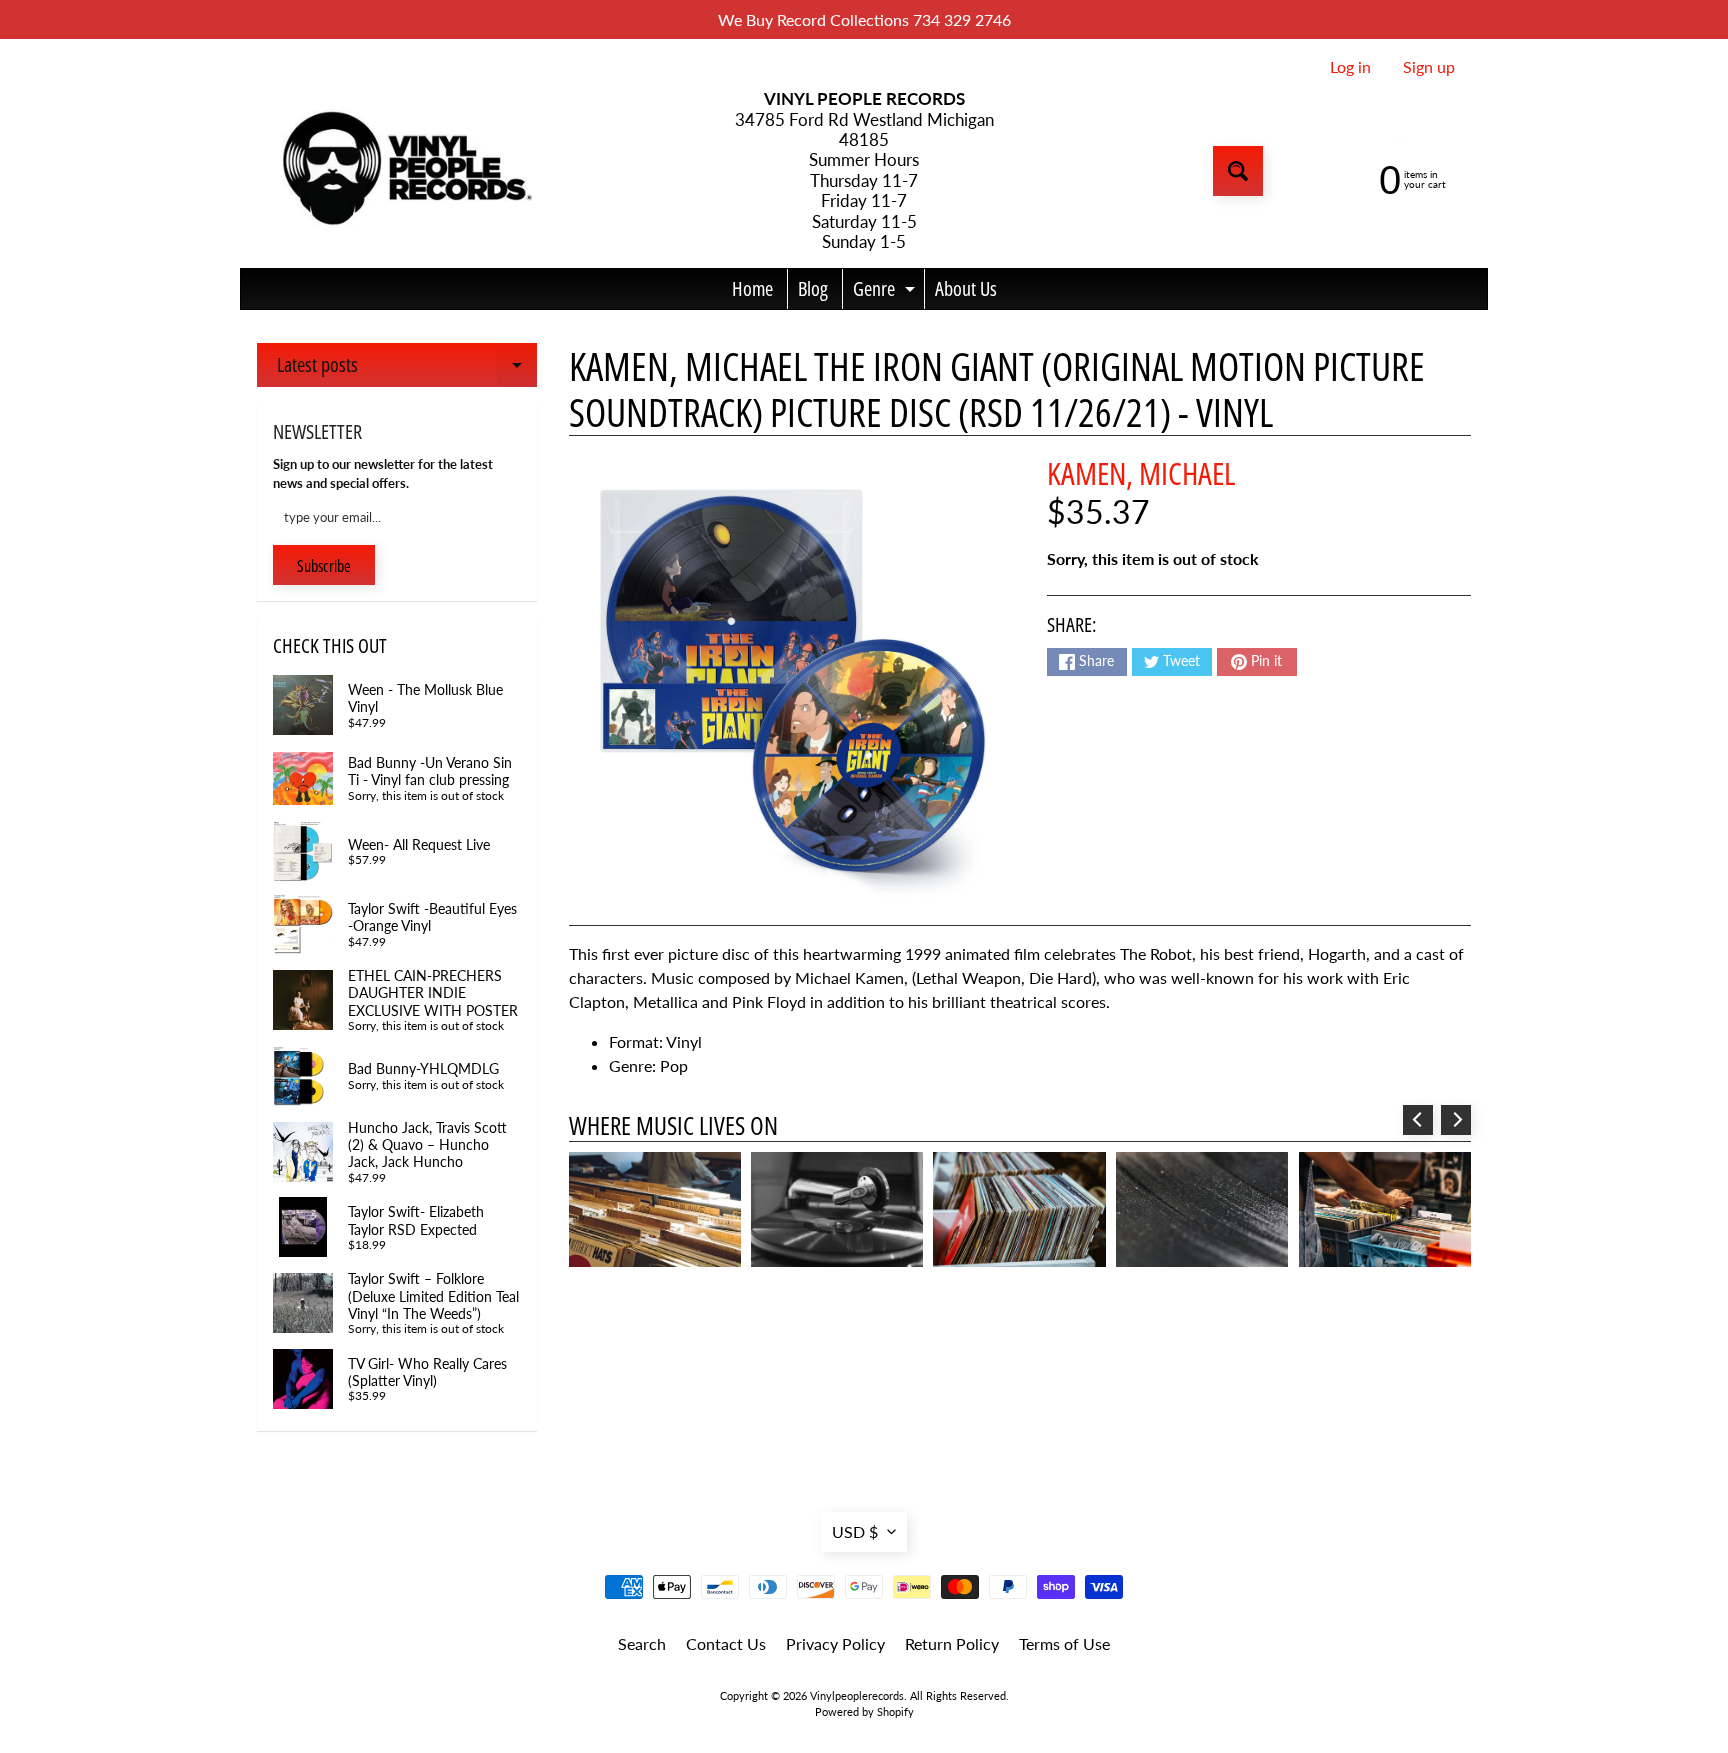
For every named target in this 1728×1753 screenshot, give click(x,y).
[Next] (1456, 1120)
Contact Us (726, 1643)
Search (642, 1643)
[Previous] (1418, 1120)
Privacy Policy (835, 1643)
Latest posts (407, 369)
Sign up (1429, 67)
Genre (886, 292)
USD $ (855, 1531)
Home (752, 288)
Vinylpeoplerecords (857, 1695)
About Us (966, 288)
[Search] (1238, 171)
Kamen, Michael (1141, 473)
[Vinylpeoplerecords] (405, 171)
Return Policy (952, 1643)
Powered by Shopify (864, 1711)
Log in (1350, 67)
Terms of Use (1064, 1643)
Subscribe (324, 566)
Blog (813, 288)
